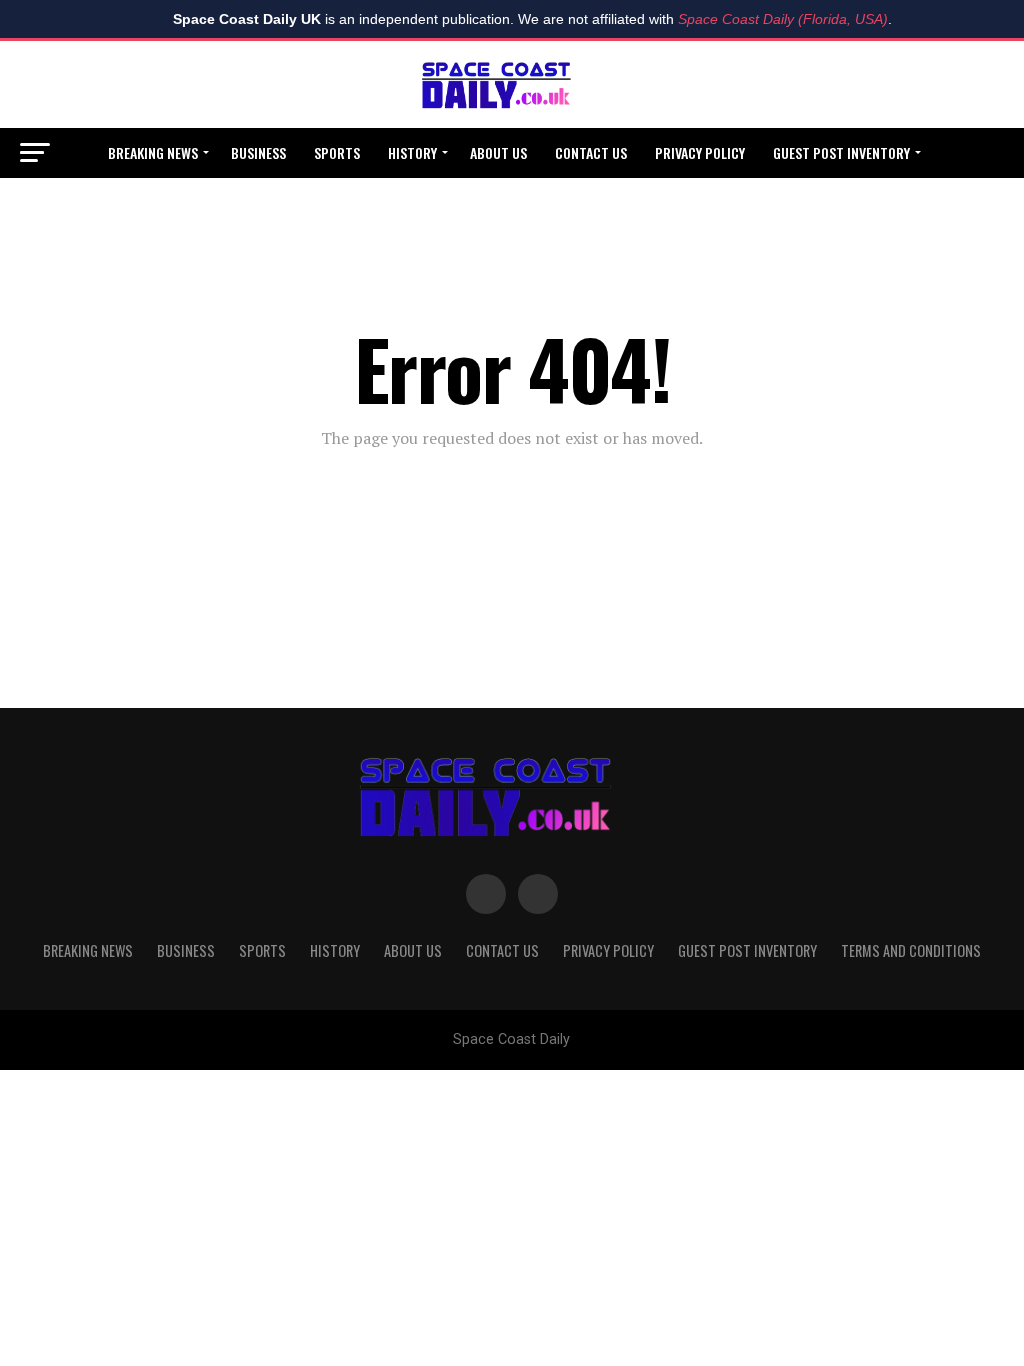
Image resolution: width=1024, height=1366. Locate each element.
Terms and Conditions (511, 205)
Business (258, 152)
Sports (337, 152)
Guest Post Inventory (841, 152)
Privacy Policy (700, 152)
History (412, 152)
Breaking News (153, 152)
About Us (498, 152)
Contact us (591, 152)
